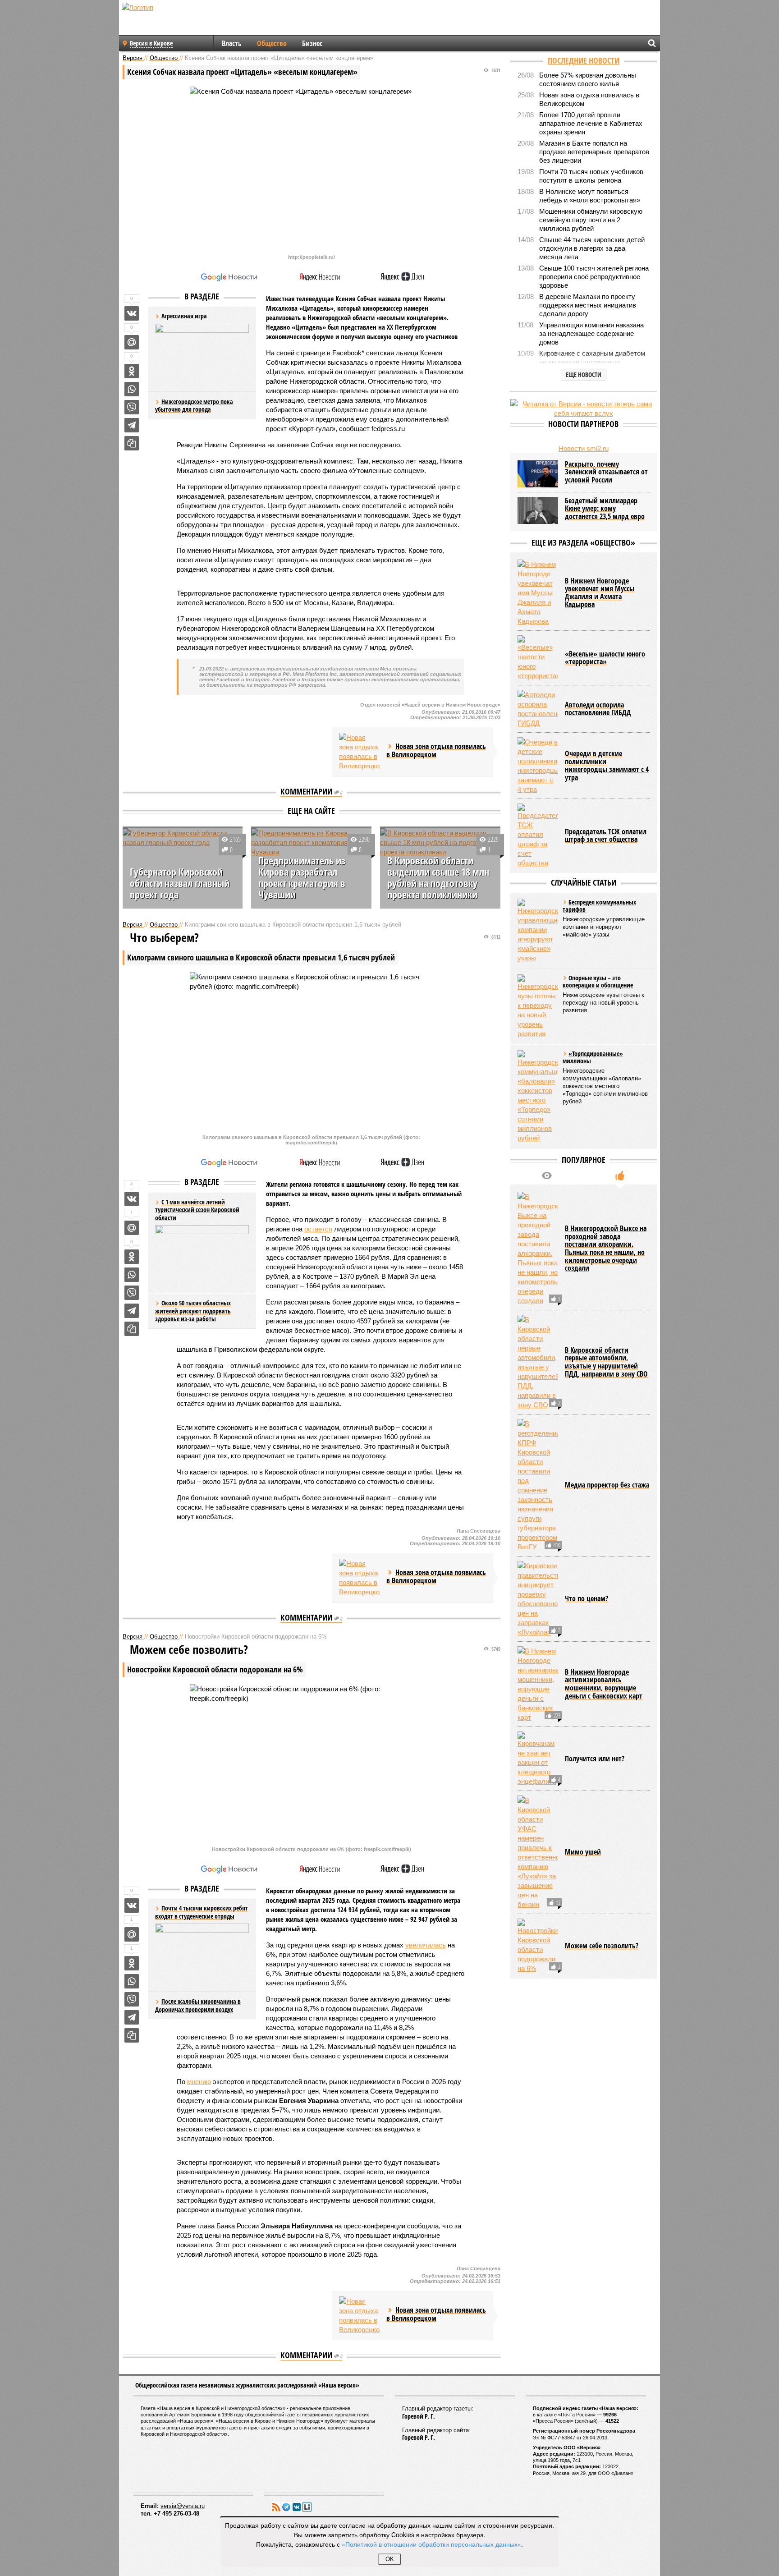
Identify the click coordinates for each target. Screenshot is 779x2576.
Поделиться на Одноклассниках (132, 371)
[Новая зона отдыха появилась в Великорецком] (359, 752)
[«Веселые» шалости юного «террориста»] (538, 658)
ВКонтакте (297, 2507)
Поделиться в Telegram (132, 425)
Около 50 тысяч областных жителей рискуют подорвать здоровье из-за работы (193, 1311)
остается (318, 1229)
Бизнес (312, 43)
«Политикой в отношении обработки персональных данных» (431, 2544)
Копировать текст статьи (132, 443)
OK (390, 2559)
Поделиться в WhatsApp (132, 389)
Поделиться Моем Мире (132, 342)
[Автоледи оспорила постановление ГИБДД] (538, 709)
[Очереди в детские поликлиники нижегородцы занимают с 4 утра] (538, 766)
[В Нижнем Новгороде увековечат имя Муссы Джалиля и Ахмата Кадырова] (538, 593)
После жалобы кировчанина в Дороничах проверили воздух (198, 2005)
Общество (272, 43)
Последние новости (584, 60)
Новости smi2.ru (584, 448)
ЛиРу (307, 2507)
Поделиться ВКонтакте (132, 313)
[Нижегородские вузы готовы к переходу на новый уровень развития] (538, 1006)
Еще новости (584, 374)
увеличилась (426, 1945)
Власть (232, 43)
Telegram (286, 2507)
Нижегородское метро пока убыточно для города (194, 406)
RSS (276, 2507)
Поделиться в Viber (132, 407)
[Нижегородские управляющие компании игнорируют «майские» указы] (538, 931)
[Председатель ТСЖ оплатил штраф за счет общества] (538, 836)
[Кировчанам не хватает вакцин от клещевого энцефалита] (538, 1759)
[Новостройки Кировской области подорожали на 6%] (538, 1946)
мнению (199, 2082)
